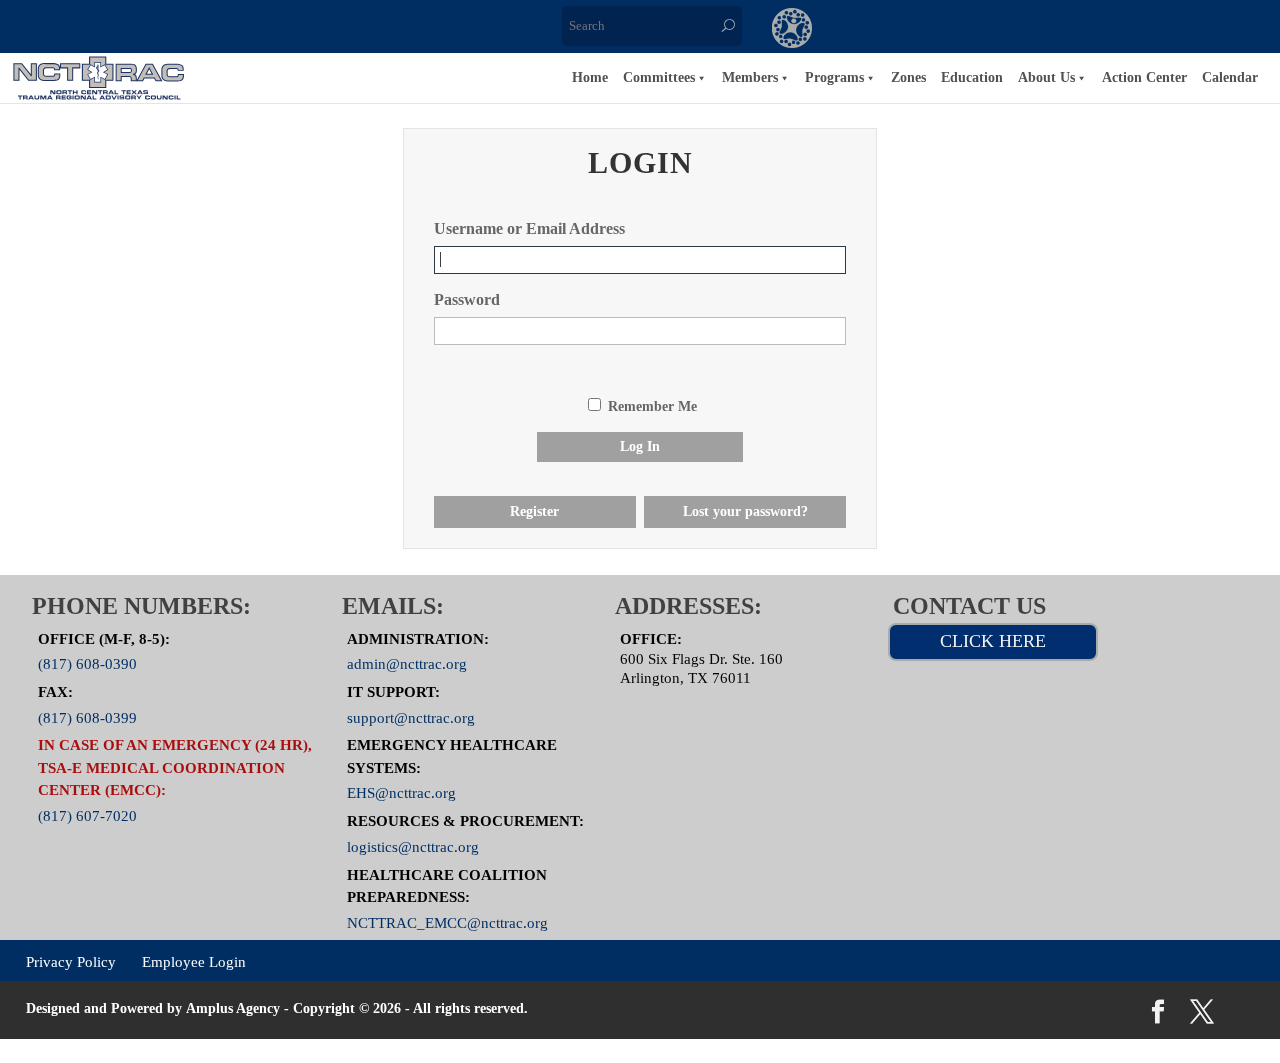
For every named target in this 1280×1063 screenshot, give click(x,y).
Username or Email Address (529, 228)
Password (467, 299)
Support (1038, 30)
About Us (1046, 77)
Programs (834, 77)
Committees (659, 77)
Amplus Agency (233, 1008)
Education (972, 77)
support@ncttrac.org (411, 717)
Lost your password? (745, 511)
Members (750, 77)
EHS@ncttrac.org (401, 793)
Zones (908, 77)
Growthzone (792, 30)
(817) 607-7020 (87, 816)
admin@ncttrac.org (407, 664)
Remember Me (652, 406)
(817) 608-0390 (87, 664)
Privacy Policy (71, 961)
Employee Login (194, 961)
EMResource (874, 30)
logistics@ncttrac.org (413, 846)
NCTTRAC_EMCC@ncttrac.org (447, 922)
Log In (640, 446)
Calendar (1230, 77)
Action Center (1144, 77)
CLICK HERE (993, 641)
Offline (956, 30)
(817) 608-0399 (87, 717)
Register (534, 511)
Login (1120, 30)
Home (590, 77)
